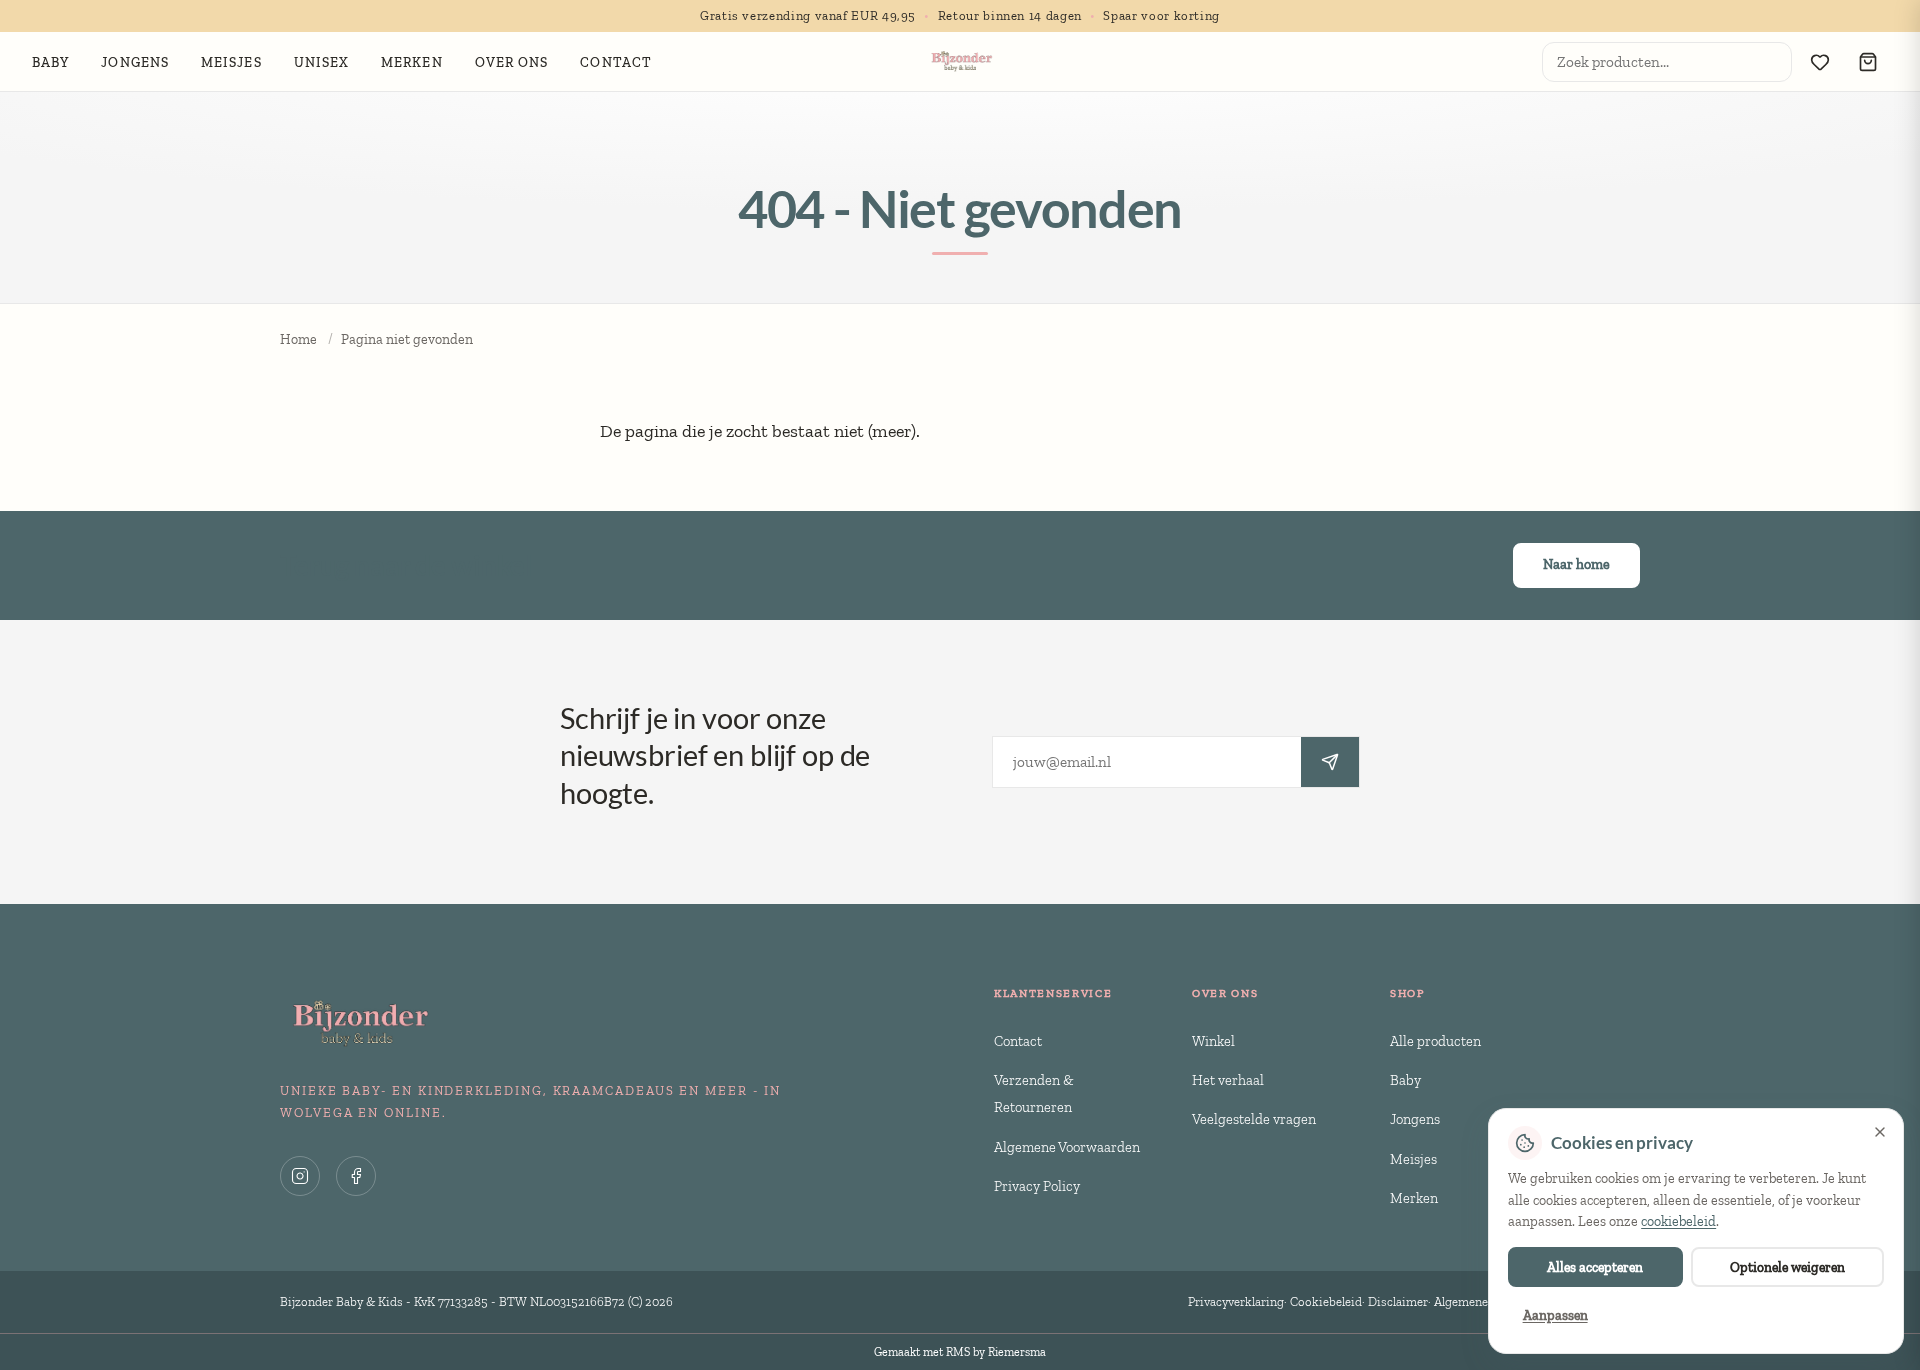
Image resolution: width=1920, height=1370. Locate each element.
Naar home (1576, 564)
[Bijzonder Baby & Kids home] (960, 62)
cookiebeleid (1678, 1221)
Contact (1018, 1041)
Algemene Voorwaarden (1067, 1147)
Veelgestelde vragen (1254, 1119)
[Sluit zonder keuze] (1880, 1132)
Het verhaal (1228, 1080)
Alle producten (1435, 1041)
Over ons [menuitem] (512, 62)
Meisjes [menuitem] (231, 62)
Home (298, 339)
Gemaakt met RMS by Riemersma (960, 1352)
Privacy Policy (1037, 1186)
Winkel (1213, 1041)
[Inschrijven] (1330, 762)
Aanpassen (1555, 1315)
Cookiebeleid (1326, 1301)
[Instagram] (300, 1176)
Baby (1405, 1080)
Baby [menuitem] (50, 62)
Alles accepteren (1595, 1267)
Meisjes (1413, 1159)
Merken (1414, 1198)
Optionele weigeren (1787, 1267)
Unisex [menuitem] (322, 62)
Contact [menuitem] (616, 62)
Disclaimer (1398, 1301)
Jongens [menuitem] (135, 62)
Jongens (1415, 1119)
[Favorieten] (1820, 62)
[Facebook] (356, 1176)
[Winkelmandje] (1868, 62)
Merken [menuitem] (412, 62)
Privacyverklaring (1236, 1301)
